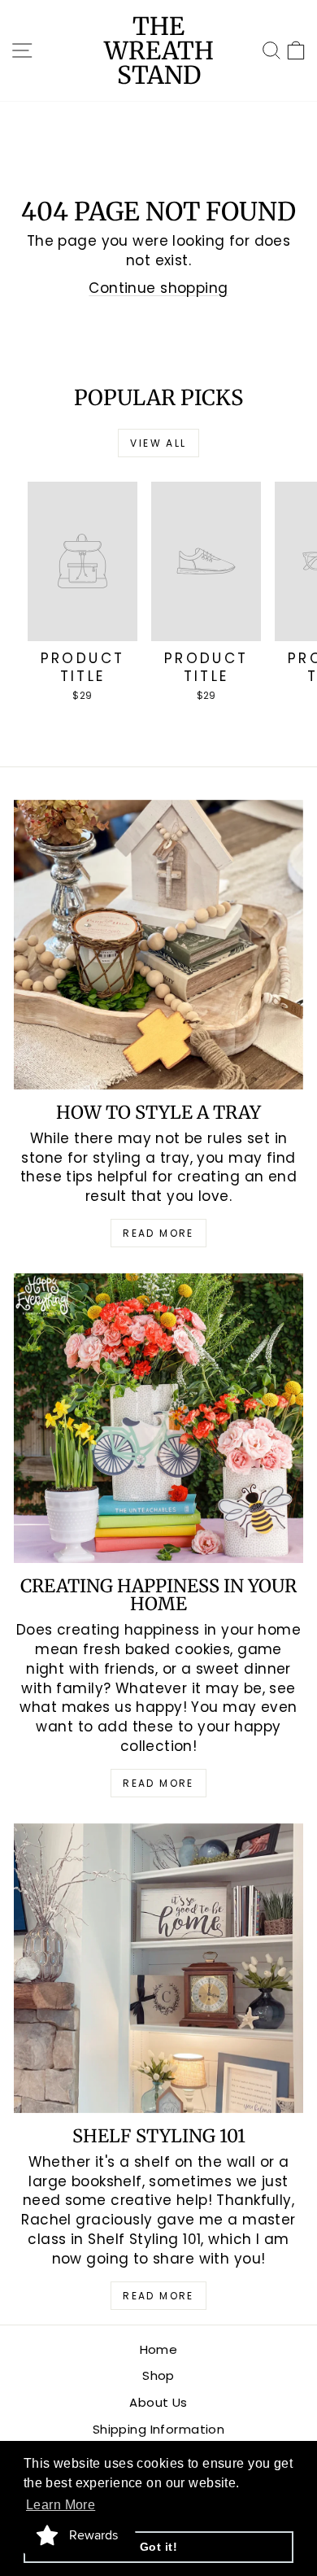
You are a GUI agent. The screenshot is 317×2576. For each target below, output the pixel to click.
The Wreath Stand (159, 50)
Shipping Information (159, 2429)
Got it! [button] (158, 2547)
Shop (158, 2375)
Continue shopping (158, 288)
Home (159, 2349)
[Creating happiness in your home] (158, 1418)
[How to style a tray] (158, 945)
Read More (158, 1233)
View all (158, 443)
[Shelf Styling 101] (158, 1968)
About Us (158, 2402)
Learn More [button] (61, 2505)
